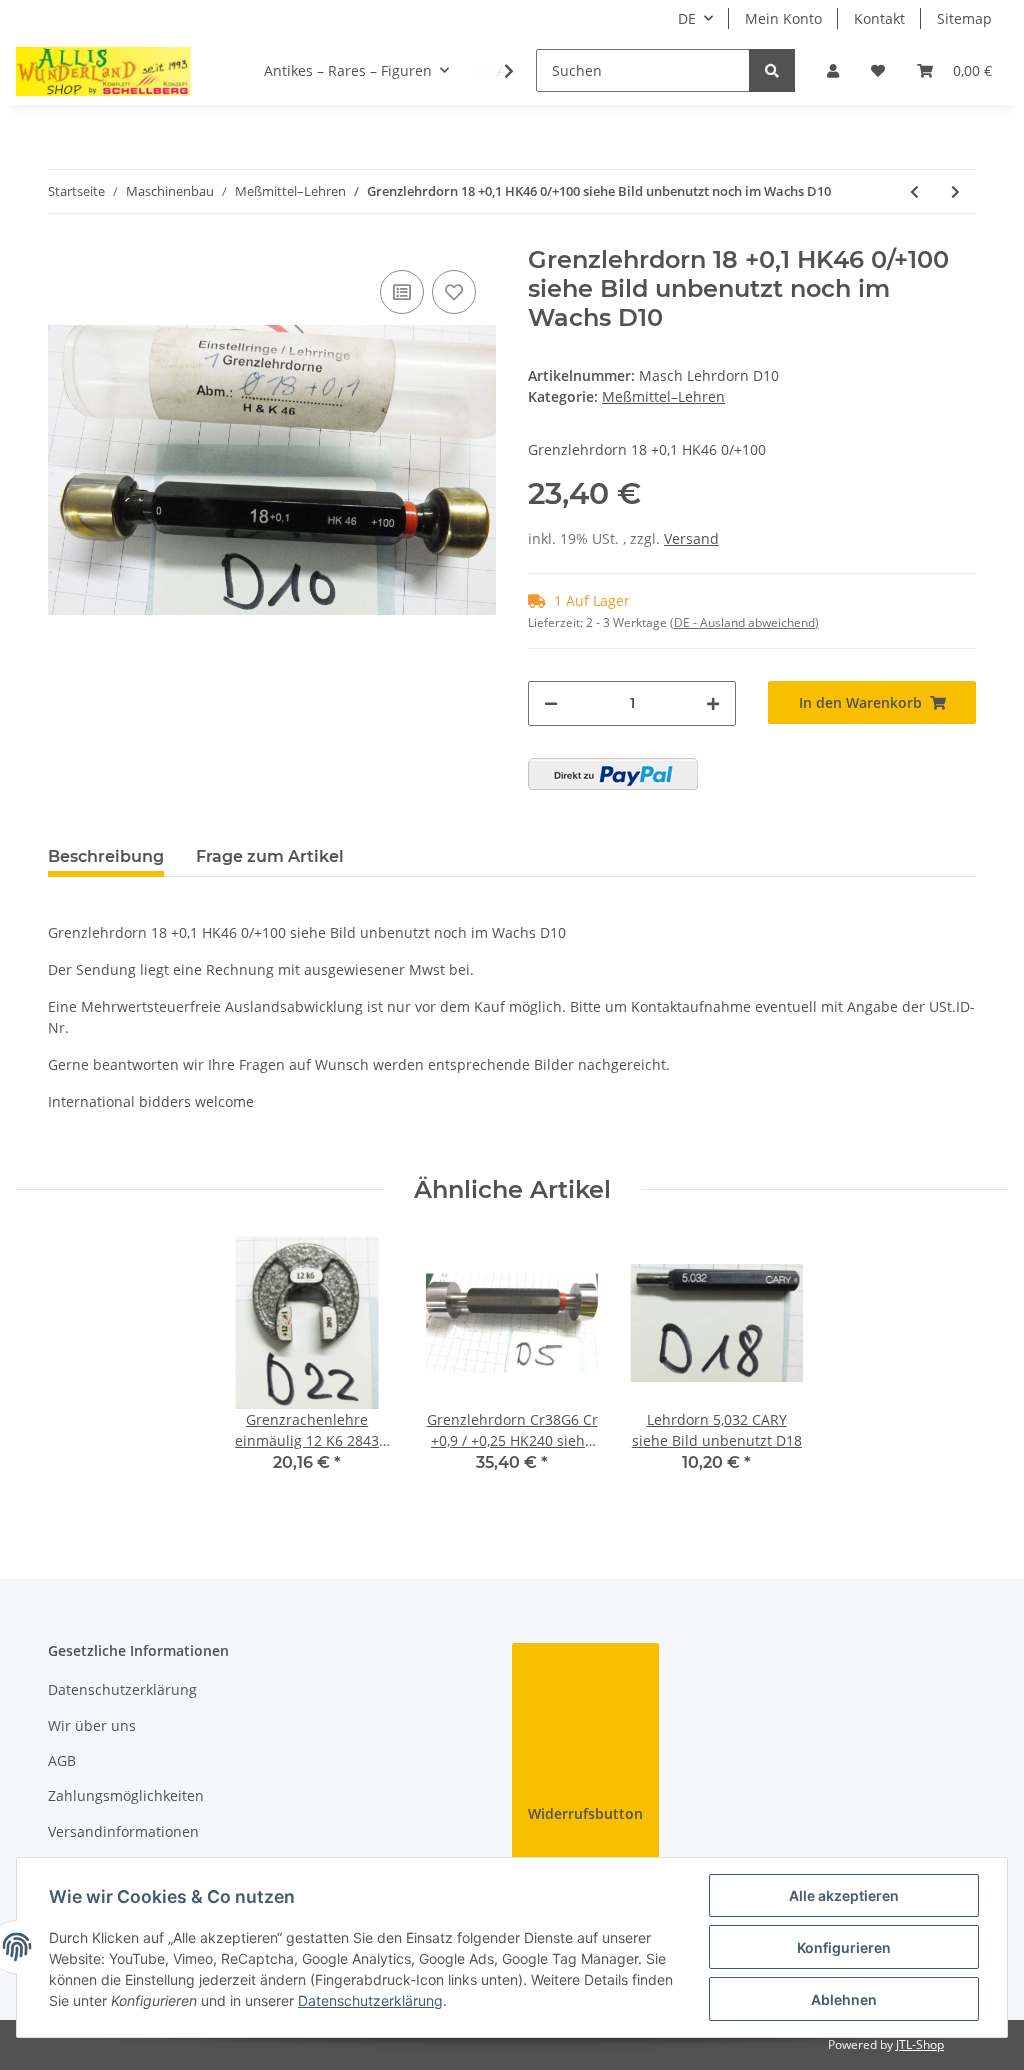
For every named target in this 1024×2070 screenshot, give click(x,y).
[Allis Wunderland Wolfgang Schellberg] (104, 71)
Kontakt (879, 18)
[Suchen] (772, 70)
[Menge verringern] (551, 703)
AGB (62, 1760)
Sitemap (964, 18)
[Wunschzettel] (878, 70)
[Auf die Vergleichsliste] (402, 292)
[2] (613, 774)
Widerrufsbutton (585, 1813)
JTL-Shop (920, 2044)
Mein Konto (783, 18)
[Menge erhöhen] (713, 703)
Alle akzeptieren (844, 1895)
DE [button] (687, 18)
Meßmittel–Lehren (663, 396)
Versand (691, 538)
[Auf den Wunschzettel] (454, 292)
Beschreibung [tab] (106, 856)
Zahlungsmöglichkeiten (126, 1795)
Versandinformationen (123, 1831)
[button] (833, 70)
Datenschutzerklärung (122, 1689)
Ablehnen (844, 1999)
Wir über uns (92, 1725)
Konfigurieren (844, 1947)
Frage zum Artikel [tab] (270, 856)
